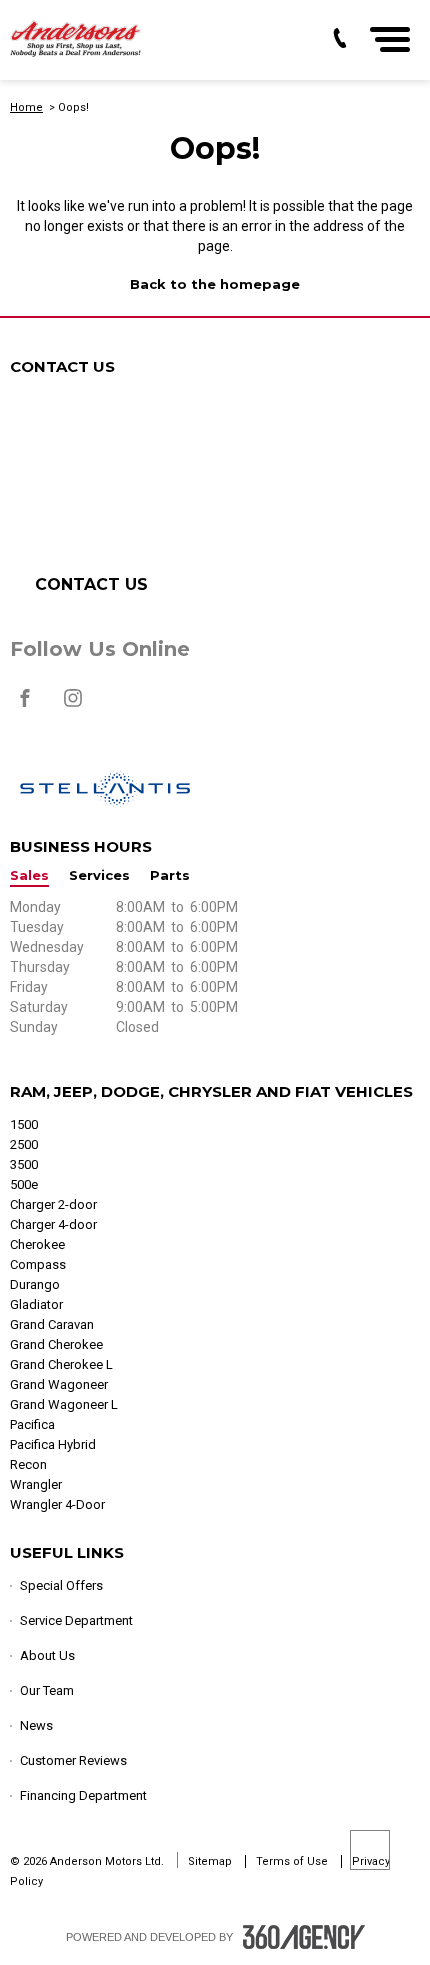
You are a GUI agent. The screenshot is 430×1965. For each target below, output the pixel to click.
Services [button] (99, 875)
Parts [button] (170, 875)
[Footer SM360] (304, 1937)
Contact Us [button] (91, 584)
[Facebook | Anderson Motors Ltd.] (26, 708)
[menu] (390, 39)
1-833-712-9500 (113, 515)
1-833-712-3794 (128, 435)
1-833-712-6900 (114, 455)
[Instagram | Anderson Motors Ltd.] (73, 708)
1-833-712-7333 (133, 475)
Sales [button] (29, 875)
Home (26, 107)
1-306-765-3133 (142, 495)
